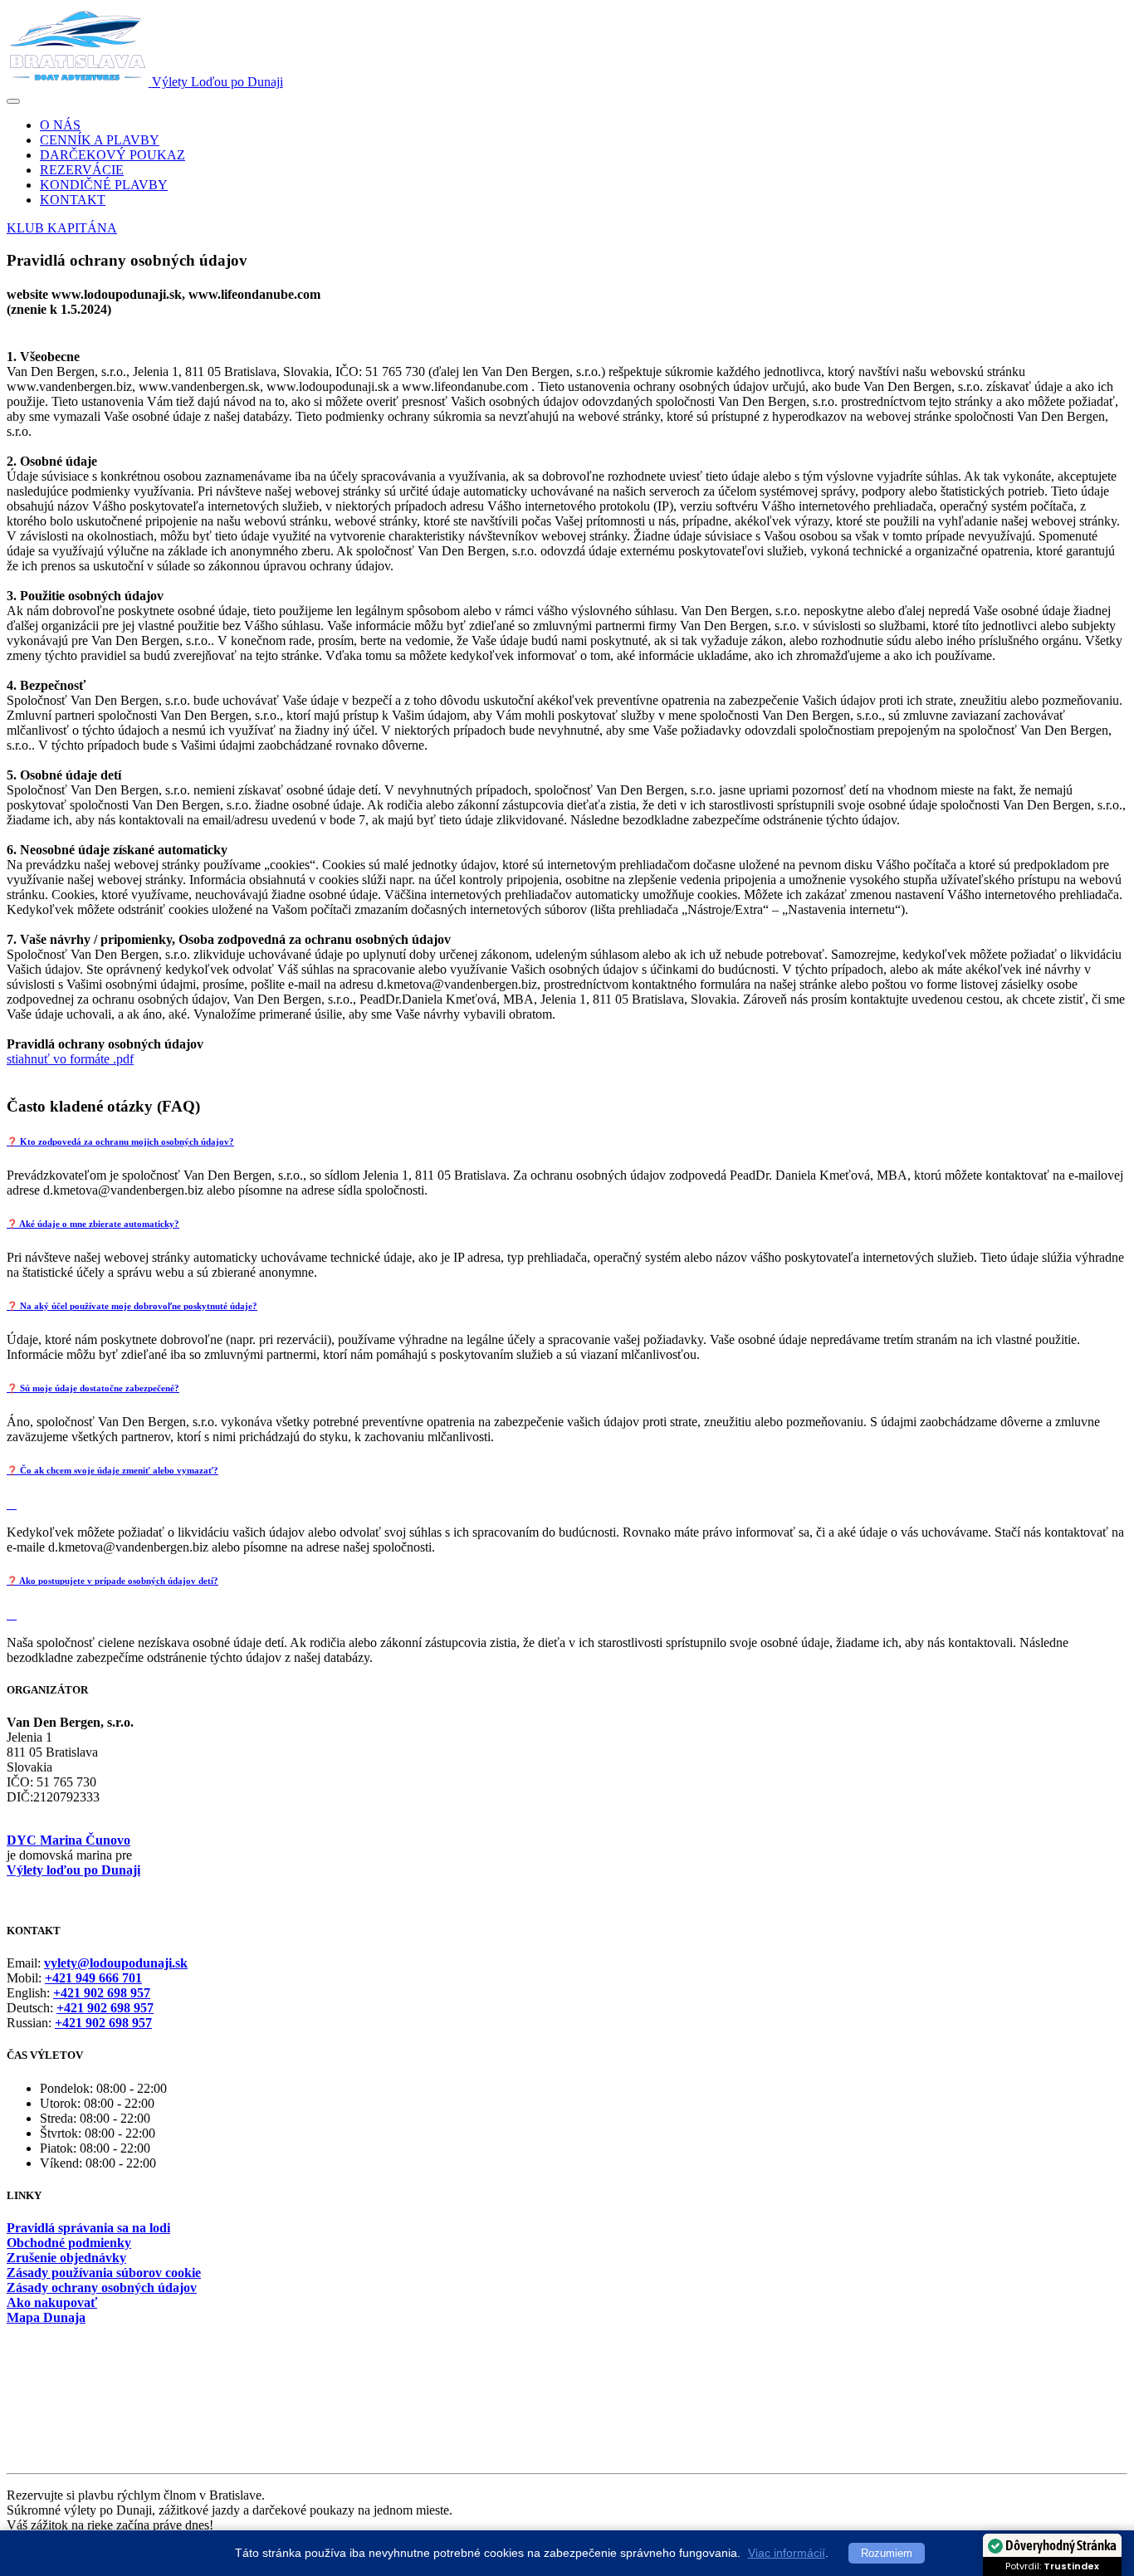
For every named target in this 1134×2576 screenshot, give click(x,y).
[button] (567, 1142)
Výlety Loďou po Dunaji (218, 82)
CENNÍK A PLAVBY (100, 140)
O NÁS (60, 125)
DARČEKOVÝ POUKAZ (112, 155)
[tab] (567, 1142)
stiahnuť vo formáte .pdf (70, 1059)
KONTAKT (73, 200)
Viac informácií (787, 2553)
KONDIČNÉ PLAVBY (104, 185)
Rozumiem (887, 2553)
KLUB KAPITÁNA (62, 228)
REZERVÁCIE (82, 170)
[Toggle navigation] (13, 101)
